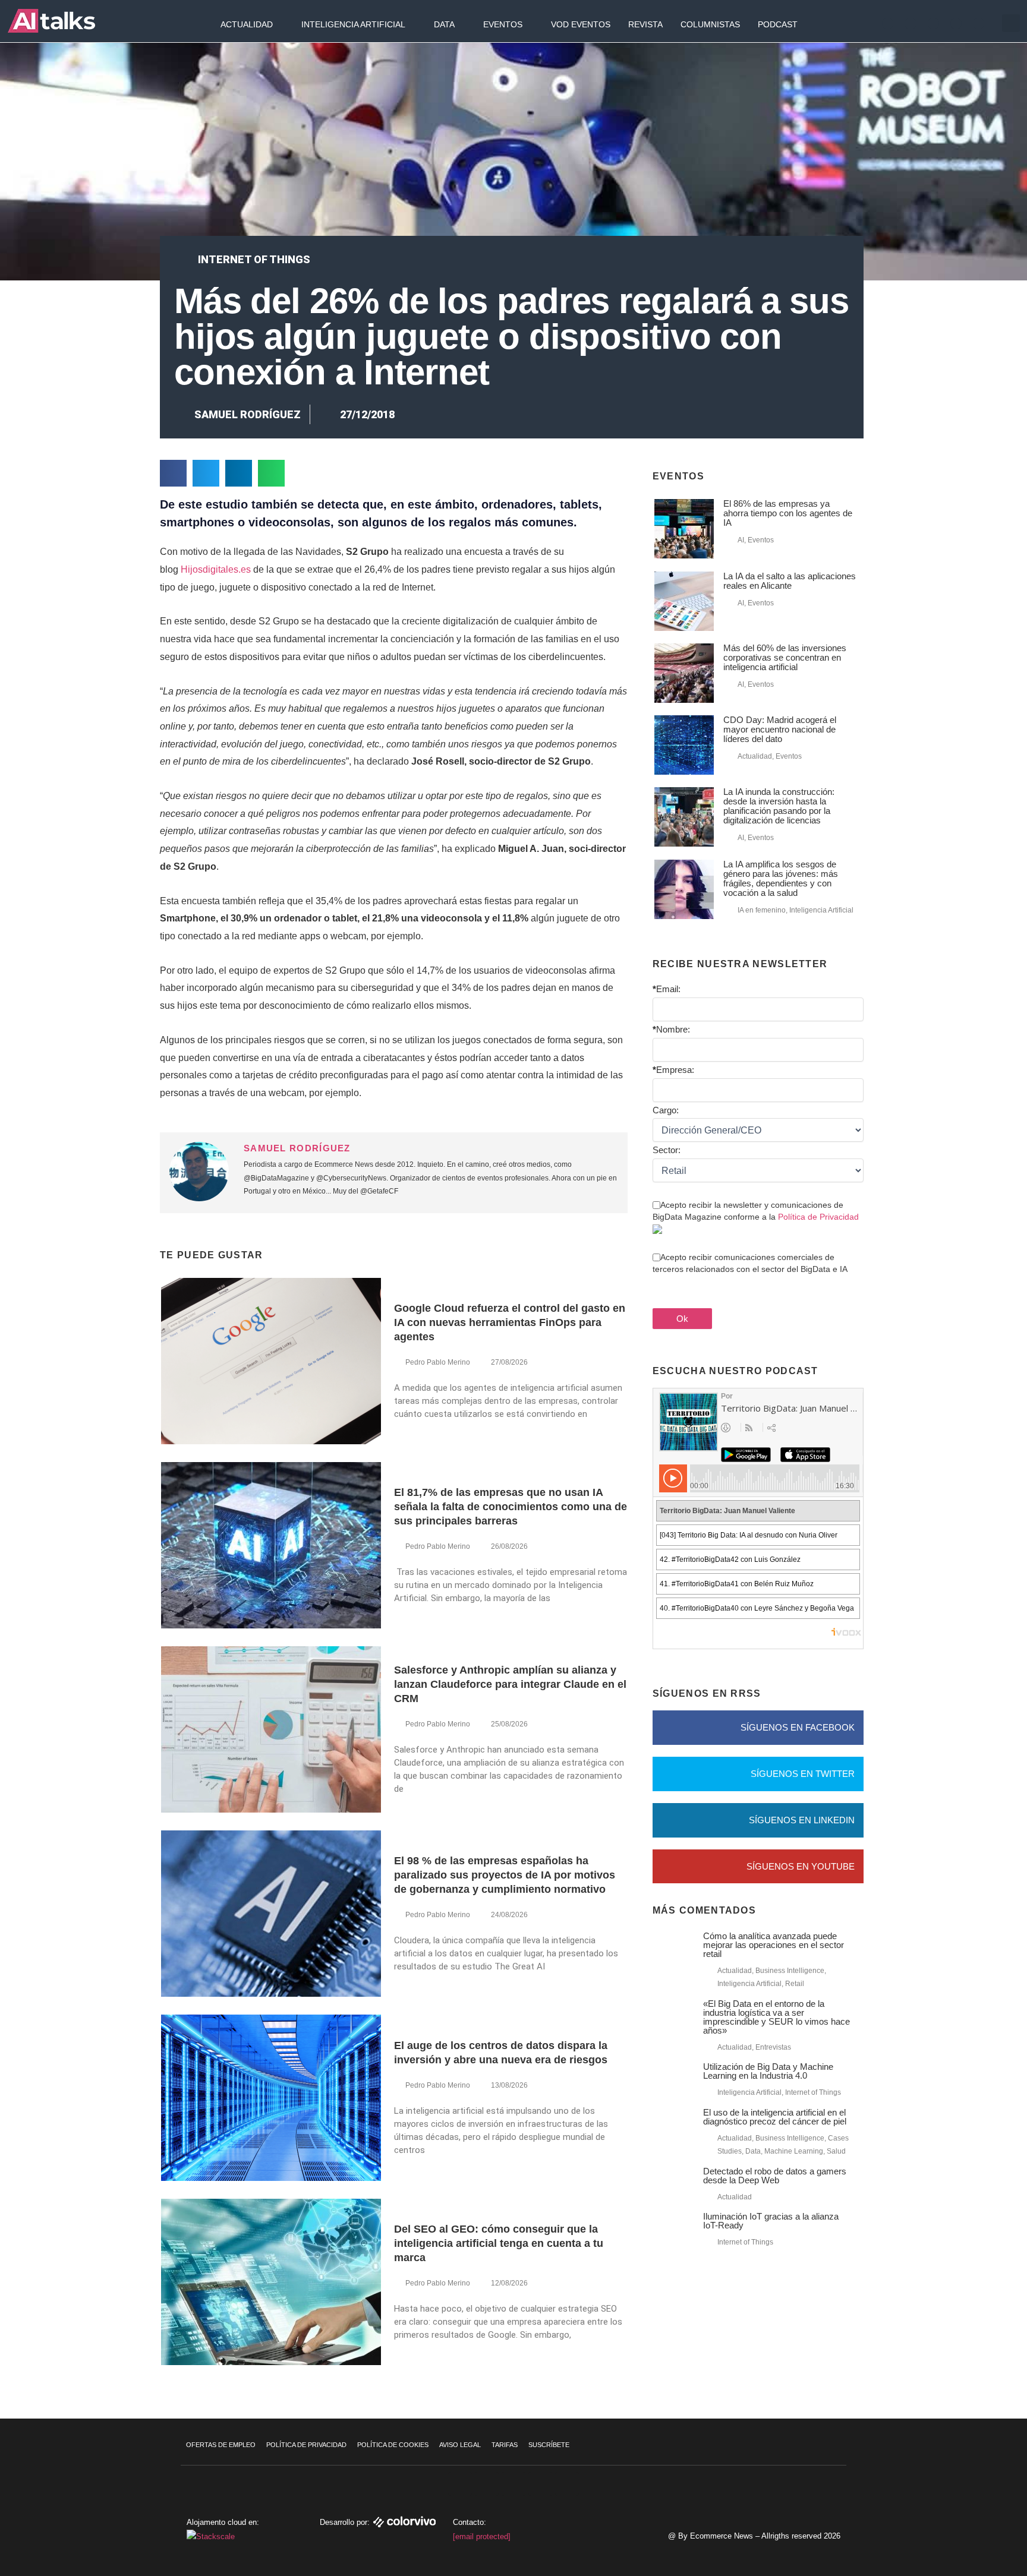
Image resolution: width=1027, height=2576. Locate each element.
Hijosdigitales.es (216, 569)
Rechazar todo (955, 2512)
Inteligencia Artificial (353, 24)
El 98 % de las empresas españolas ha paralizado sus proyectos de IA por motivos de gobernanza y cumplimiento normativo (505, 1875)
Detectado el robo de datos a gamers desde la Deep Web (775, 2176)
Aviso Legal (460, 2445)
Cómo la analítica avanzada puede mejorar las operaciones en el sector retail (774, 1945)
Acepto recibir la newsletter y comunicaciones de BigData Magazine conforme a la (756, 1211)
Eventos (503, 24)
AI (741, 540)
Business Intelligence (790, 1971)
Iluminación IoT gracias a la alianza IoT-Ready (771, 2221)
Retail (795, 1984)
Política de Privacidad (818, 1217)
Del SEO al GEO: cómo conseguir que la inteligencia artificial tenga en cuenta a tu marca (499, 2243)
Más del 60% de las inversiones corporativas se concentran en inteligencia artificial (785, 657)
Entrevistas (773, 2047)
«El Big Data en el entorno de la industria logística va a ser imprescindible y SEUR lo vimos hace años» (776, 2017)
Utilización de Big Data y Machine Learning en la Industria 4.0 (768, 2071)
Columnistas (710, 24)
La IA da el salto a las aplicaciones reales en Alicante (790, 581)
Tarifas (505, 2445)
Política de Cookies (393, 2445)
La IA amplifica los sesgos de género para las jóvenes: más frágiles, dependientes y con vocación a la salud (781, 878)
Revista (645, 24)
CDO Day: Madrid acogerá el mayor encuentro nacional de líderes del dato (780, 729)
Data (444, 24)
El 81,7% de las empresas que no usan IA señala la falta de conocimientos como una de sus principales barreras (511, 1507)
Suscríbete (549, 2445)
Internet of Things (254, 259)
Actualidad (247, 24)
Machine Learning (794, 2151)
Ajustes (955, 2537)
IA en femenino (762, 910)
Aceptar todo (955, 2487)
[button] (1011, 23)
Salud (836, 2151)
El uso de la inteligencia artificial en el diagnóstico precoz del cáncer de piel (775, 2117)
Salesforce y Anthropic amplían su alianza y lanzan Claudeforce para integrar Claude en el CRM (510, 1684)
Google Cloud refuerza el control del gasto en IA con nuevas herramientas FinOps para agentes (510, 1322)
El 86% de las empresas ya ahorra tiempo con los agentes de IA (788, 513)
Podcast (778, 24)
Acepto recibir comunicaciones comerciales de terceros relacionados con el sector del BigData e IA (750, 1263)
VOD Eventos (581, 24)
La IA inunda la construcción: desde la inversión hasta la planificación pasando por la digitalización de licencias (779, 806)
